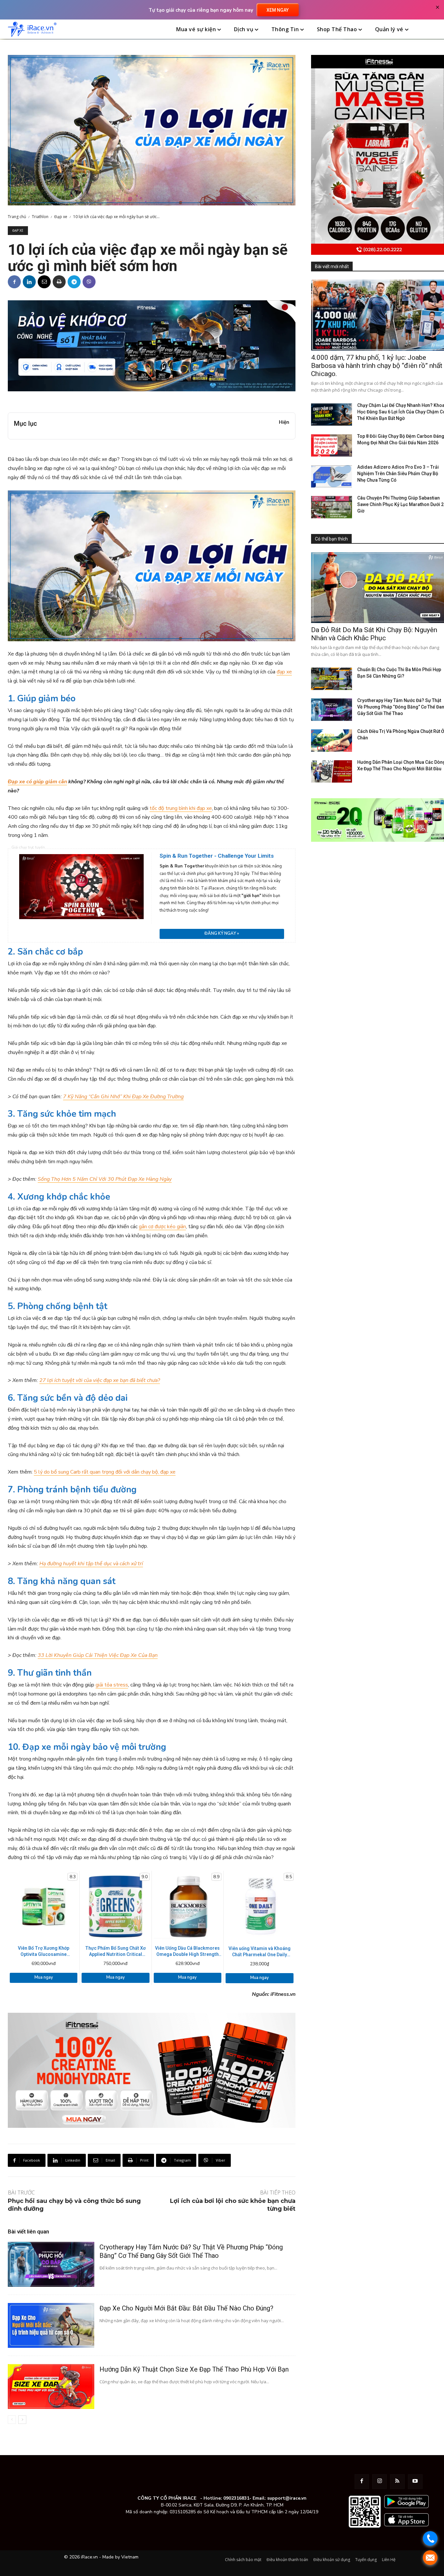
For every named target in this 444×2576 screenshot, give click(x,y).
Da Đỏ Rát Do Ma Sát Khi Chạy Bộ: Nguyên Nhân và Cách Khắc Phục (374, 634)
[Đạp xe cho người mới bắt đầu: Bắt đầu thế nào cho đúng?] (51, 2325)
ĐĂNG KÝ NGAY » (222, 933)
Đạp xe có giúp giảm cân (37, 782)
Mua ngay (44, 1977)
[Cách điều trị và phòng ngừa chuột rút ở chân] (332, 741)
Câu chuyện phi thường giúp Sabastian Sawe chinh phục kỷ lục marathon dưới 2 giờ (400, 504)
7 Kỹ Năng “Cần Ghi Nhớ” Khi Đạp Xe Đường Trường (123, 1097)
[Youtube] (415, 2482)
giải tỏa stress (112, 1685)
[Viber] (89, 282)
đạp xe (284, 672)
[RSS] (397, 2482)
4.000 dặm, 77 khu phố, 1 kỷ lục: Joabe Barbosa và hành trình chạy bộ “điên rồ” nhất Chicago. (377, 366)
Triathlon (40, 217)
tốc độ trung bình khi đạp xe (181, 808)
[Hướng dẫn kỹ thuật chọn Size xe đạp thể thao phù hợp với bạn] (51, 2387)
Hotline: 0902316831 (226, 2498)
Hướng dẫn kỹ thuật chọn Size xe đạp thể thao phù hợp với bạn (194, 2369)
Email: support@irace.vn (280, 2498)
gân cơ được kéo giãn (162, 1227)
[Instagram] (379, 2482)
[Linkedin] (29, 282)
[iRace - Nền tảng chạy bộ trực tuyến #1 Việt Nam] (32, 29)
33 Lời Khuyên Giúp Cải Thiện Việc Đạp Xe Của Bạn (98, 1655)
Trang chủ (17, 217)
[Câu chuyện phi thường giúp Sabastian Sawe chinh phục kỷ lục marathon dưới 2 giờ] (332, 507)
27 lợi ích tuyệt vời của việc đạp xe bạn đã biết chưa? (100, 1380)
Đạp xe (61, 217)
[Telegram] (74, 282)
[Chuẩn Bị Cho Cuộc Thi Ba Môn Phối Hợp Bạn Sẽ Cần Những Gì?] (332, 679)
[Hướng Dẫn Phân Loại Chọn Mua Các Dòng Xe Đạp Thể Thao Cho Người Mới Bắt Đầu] (332, 771)
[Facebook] (14, 282)
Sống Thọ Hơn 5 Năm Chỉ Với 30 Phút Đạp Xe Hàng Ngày (105, 1179)
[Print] (59, 282)
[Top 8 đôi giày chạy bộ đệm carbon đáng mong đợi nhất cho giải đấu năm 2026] (332, 445)
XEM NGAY (278, 10)
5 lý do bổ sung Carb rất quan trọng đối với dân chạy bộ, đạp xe (105, 1472)
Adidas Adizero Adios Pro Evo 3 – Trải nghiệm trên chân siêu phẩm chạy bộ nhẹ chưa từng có (398, 474)
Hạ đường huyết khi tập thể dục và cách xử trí (91, 1564)
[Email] (44, 282)
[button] (429, 30)
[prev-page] (12, 2420)
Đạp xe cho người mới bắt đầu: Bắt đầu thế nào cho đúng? (186, 2308)
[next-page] (22, 2420)
